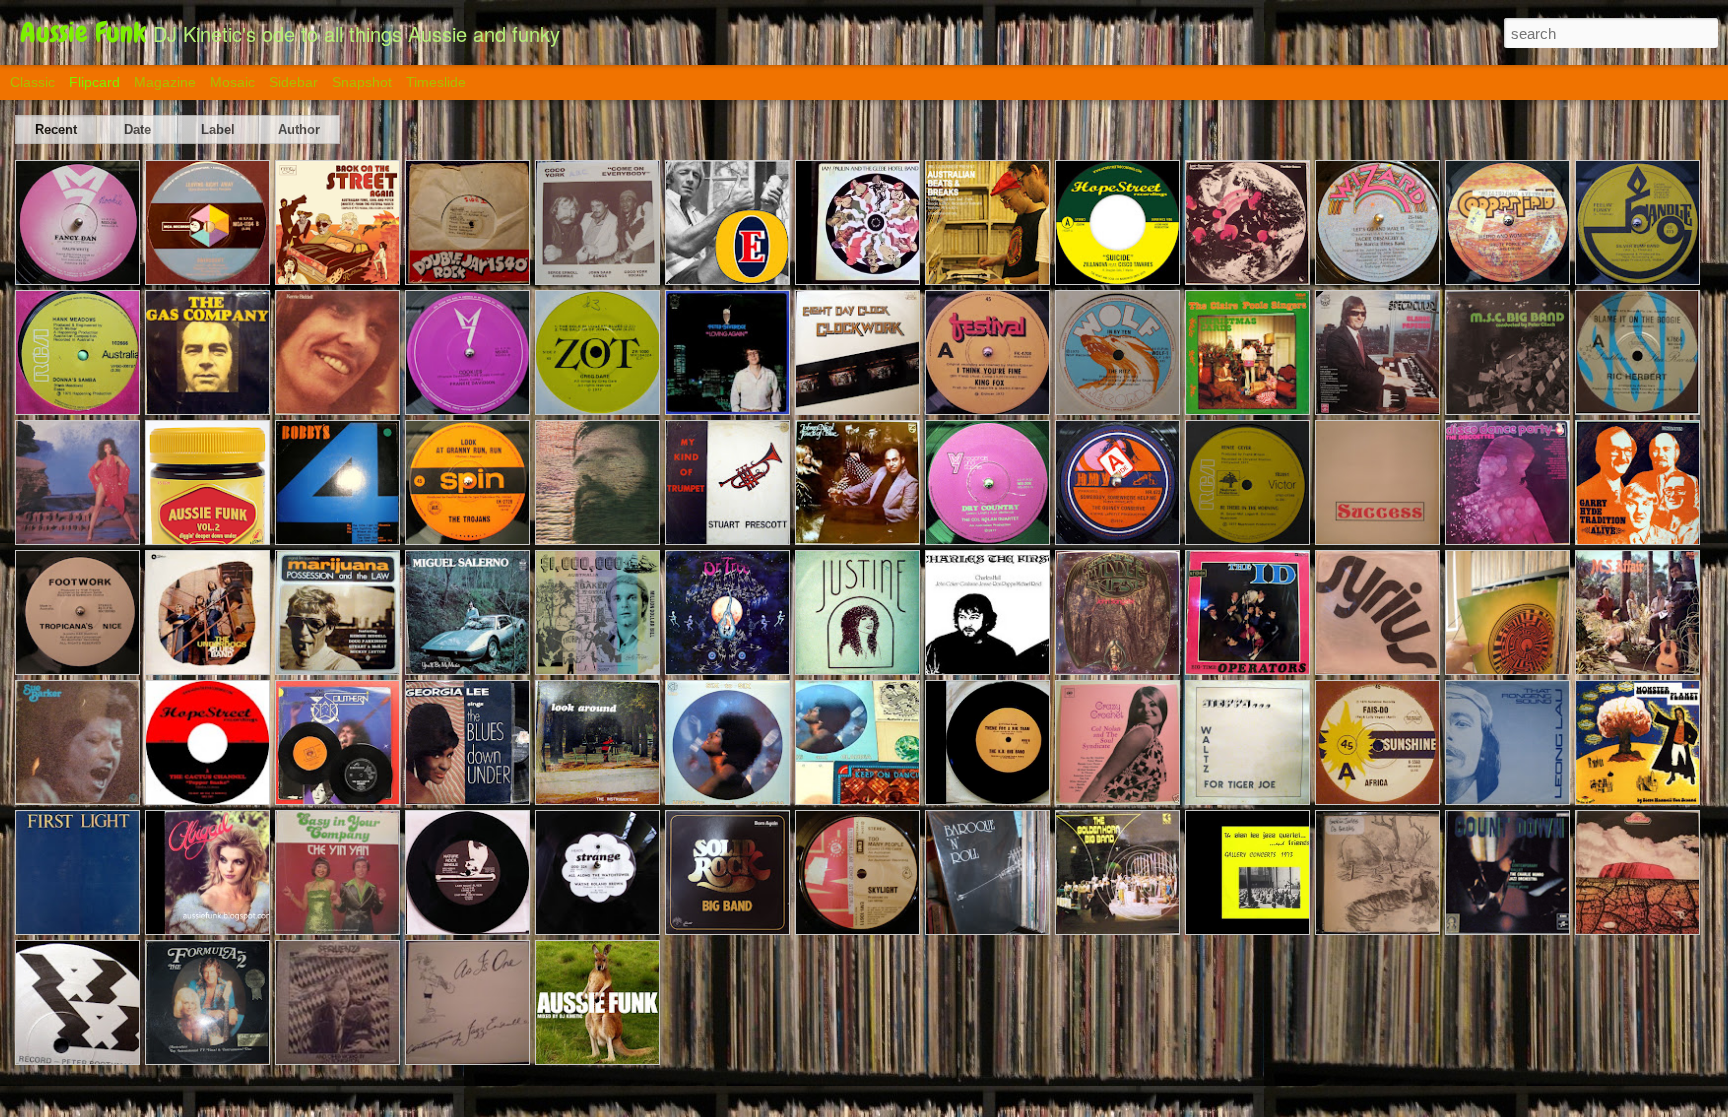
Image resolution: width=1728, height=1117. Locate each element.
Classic (32, 82)
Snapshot (362, 82)
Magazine (165, 82)
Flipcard (94, 82)
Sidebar (293, 82)
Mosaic (232, 82)
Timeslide (436, 82)
